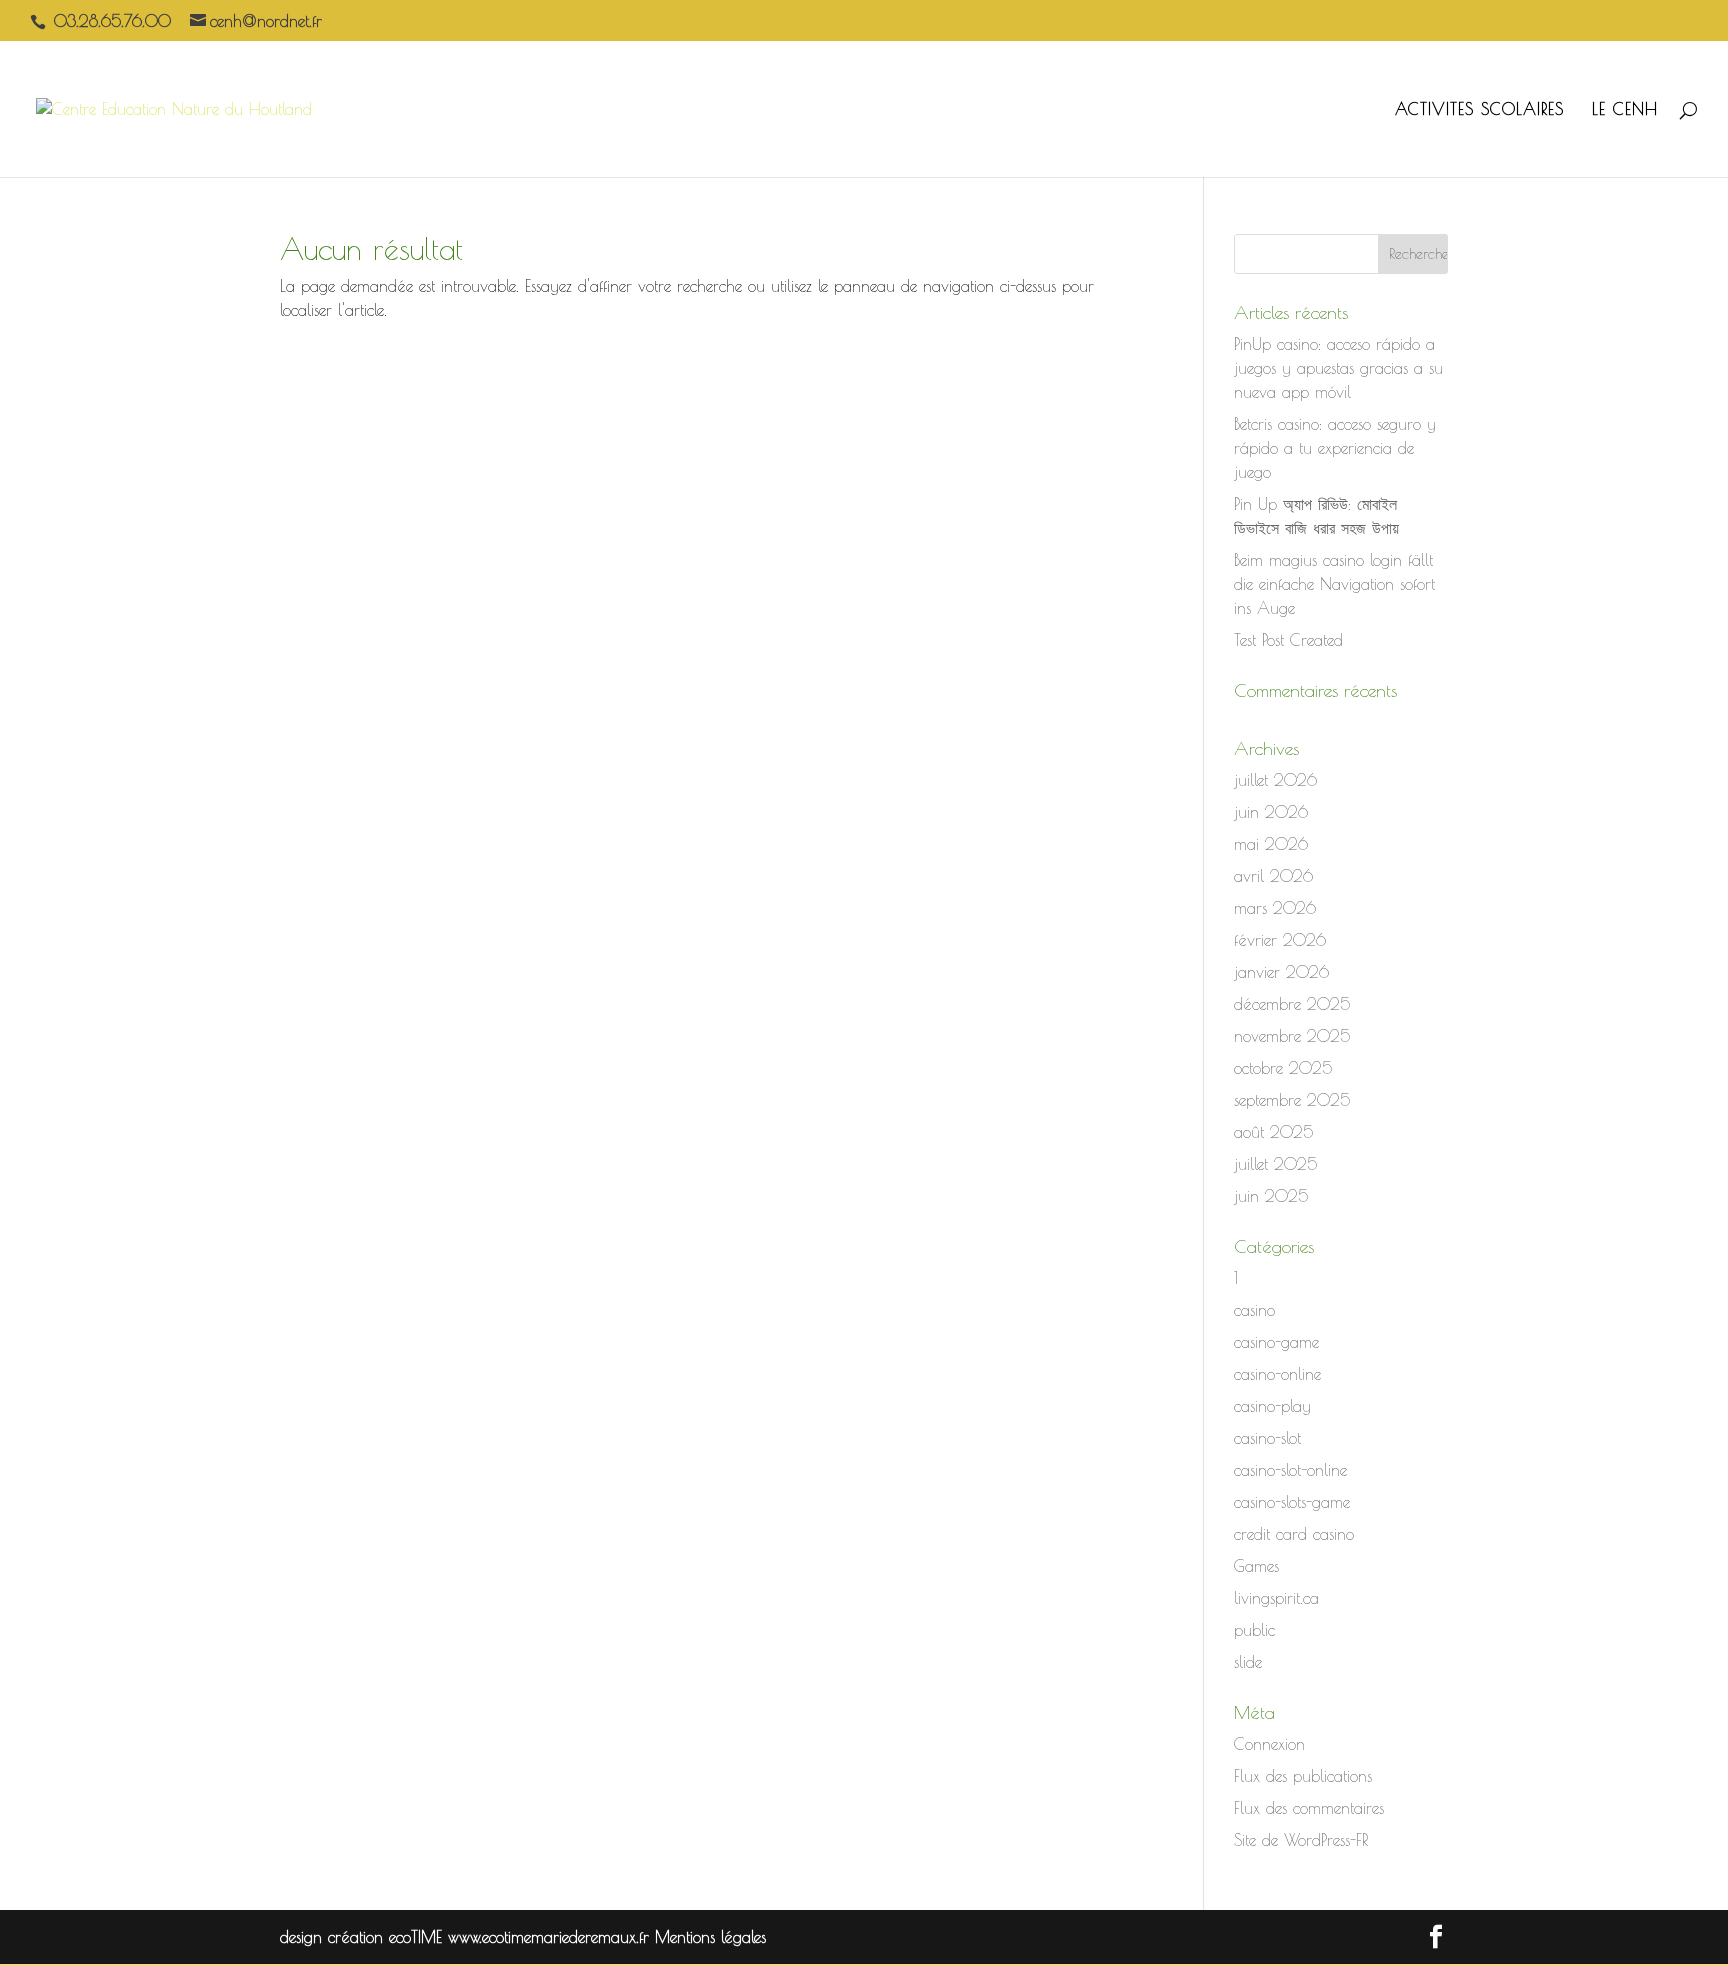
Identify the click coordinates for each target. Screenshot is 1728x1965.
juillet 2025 (1275, 1164)
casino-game (1276, 1342)
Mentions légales (710, 1937)
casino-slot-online (1290, 1470)
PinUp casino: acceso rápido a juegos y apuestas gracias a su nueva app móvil (1338, 368)
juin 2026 (1271, 812)
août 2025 (1273, 1132)
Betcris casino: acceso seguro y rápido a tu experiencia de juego (1335, 448)
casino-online (1277, 1374)
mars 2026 (1275, 908)
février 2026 (1280, 940)
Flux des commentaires (1309, 1808)
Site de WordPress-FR (1301, 1840)
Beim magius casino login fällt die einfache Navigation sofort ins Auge (1334, 584)
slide (1248, 1662)
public (1254, 1630)
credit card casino (1294, 1534)
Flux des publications (1303, 1776)
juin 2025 (1271, 1196)
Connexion (1269, 1744)
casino (1254, 1310)
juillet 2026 (1275, 780)
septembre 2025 (1292, 1100)
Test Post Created (1288, 640)
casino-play (1272, 1406)
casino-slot (1267, 1438)
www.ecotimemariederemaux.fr (551, 1937)
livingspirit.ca (1276, 1598)
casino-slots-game (1292, 1502)
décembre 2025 (1292, 1004)
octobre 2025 (1283, 1068)
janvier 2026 (1281, 972)
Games (1256, 1566)
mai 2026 (1271, 844)
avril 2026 (1273, 876)
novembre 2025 (1292, 1036)
